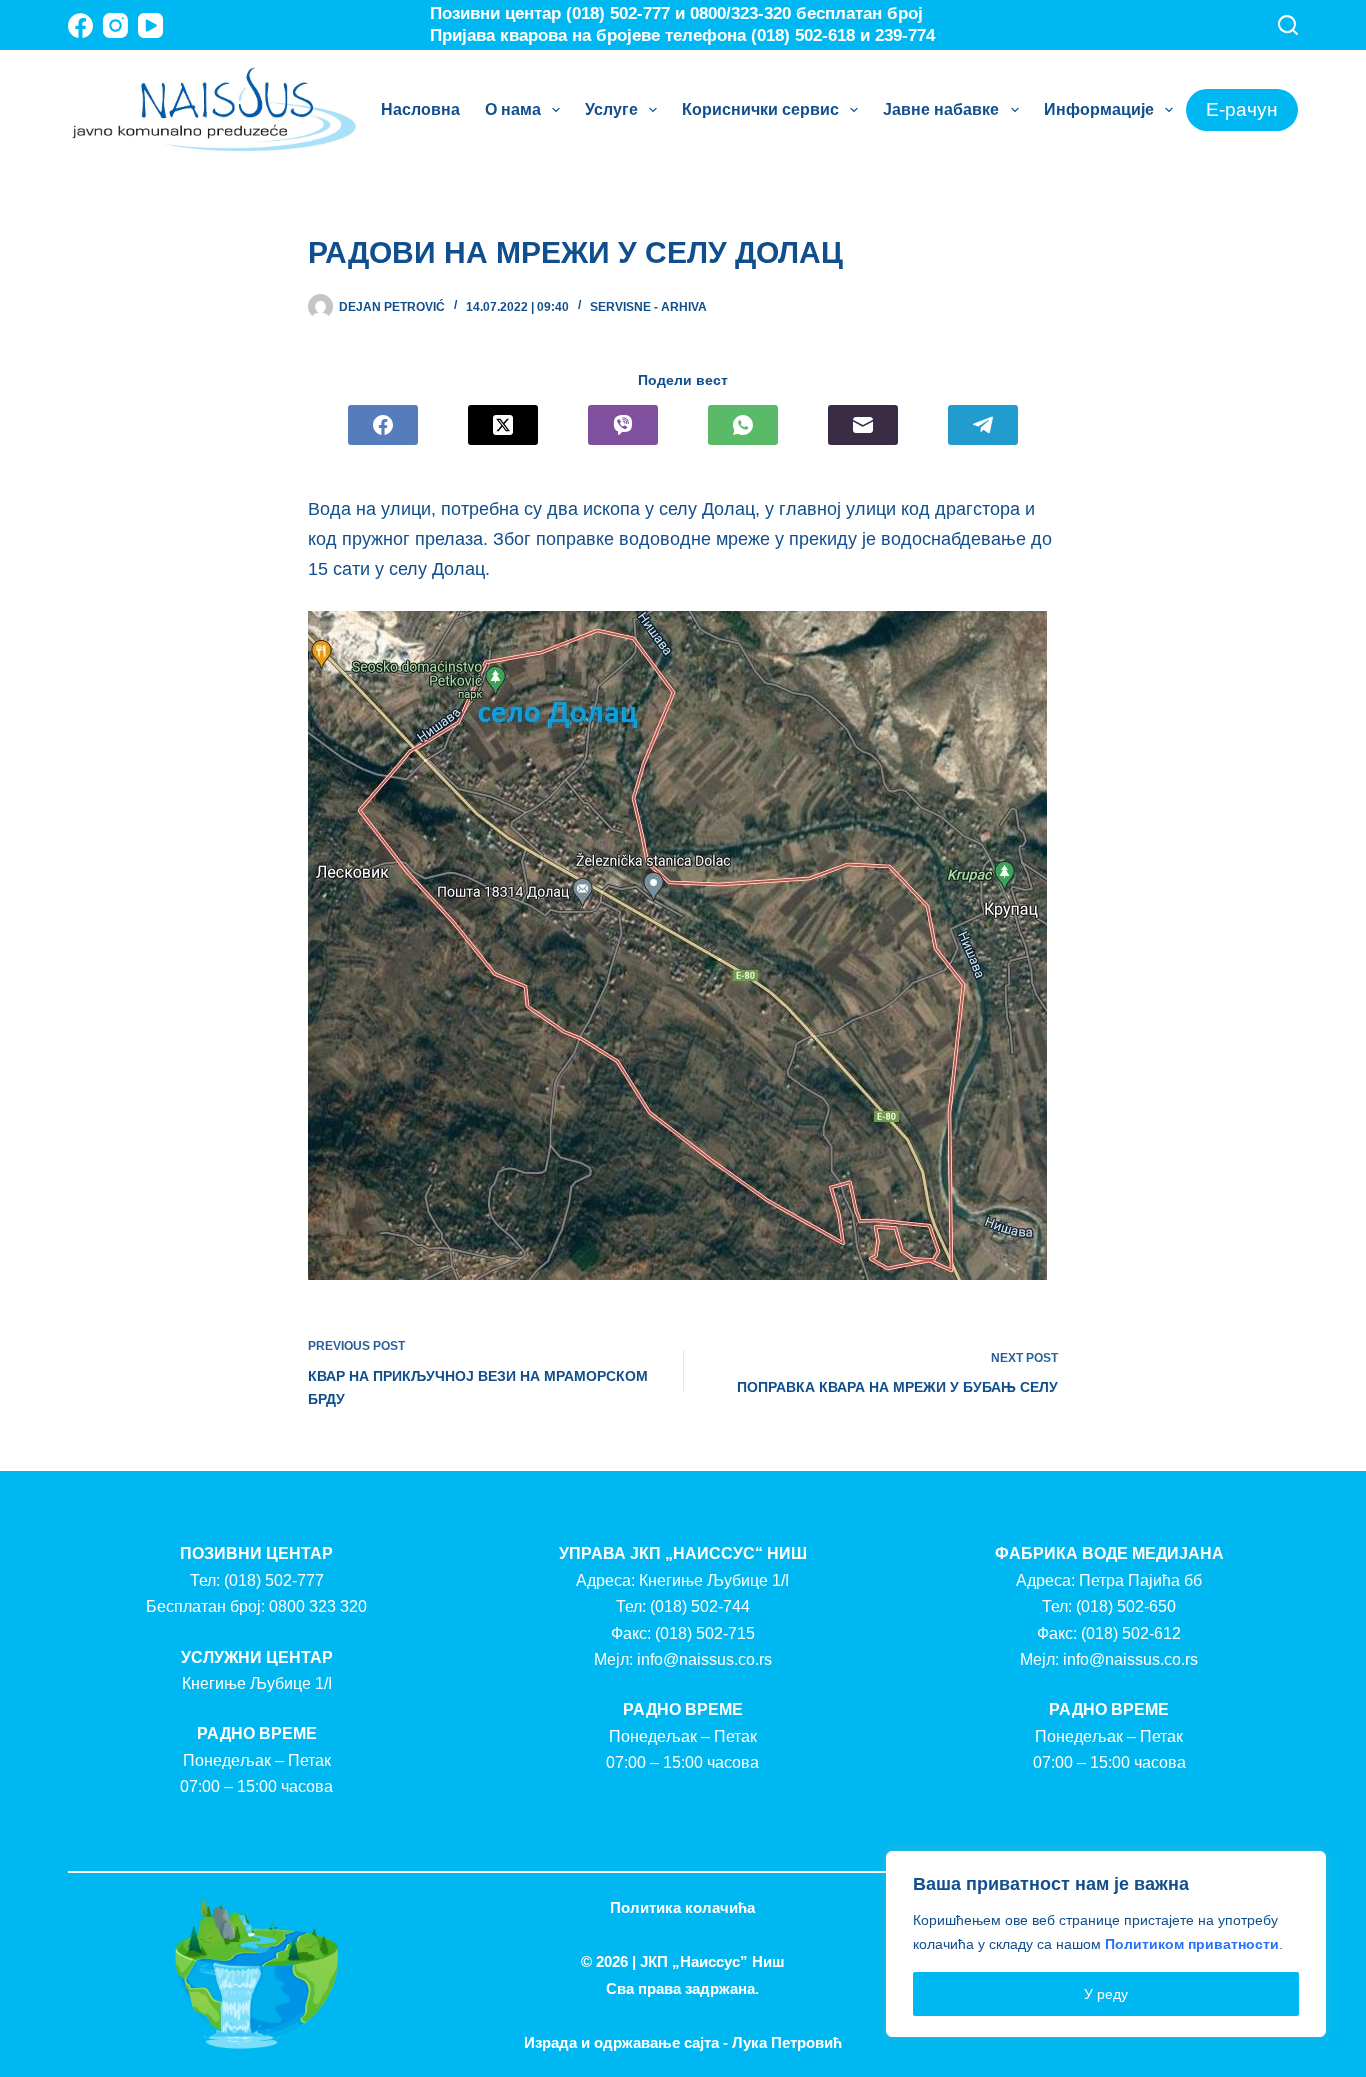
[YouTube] (150, 25)
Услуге (611, 109)
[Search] (1288, 25)
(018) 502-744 (700, 1606)
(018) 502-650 (1126, 1606)
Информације (1099, 109)
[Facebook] (80, 25)
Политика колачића (682, 1907)
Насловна (420, 109)
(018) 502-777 (274, 1580)
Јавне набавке (941, 109)
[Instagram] (115, 25)
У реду (1106, 1994)
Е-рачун (1242, 109)
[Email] (863, 425)
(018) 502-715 (705, 1633)
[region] (1106, 1944)
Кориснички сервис (760, 109)
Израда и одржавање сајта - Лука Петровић (683, 2042)
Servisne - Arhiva (648, 307)
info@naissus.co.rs (704, 1659)
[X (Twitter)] (503, 425)
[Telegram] (983, 425)
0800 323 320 (318, 1606)
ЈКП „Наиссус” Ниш (712, 1961)
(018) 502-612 (1131, 1633)
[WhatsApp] (743, 425)
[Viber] (623, 425)
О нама (513, 109)
